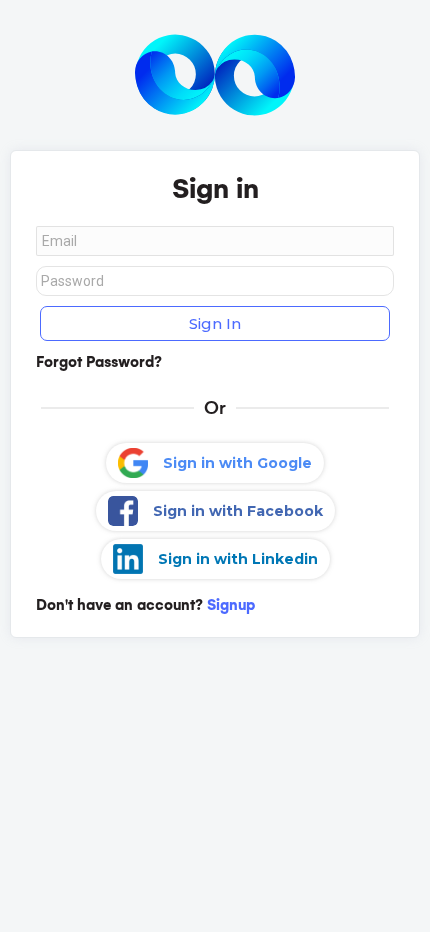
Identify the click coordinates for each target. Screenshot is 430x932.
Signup (231, 605)
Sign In (215, 323)
